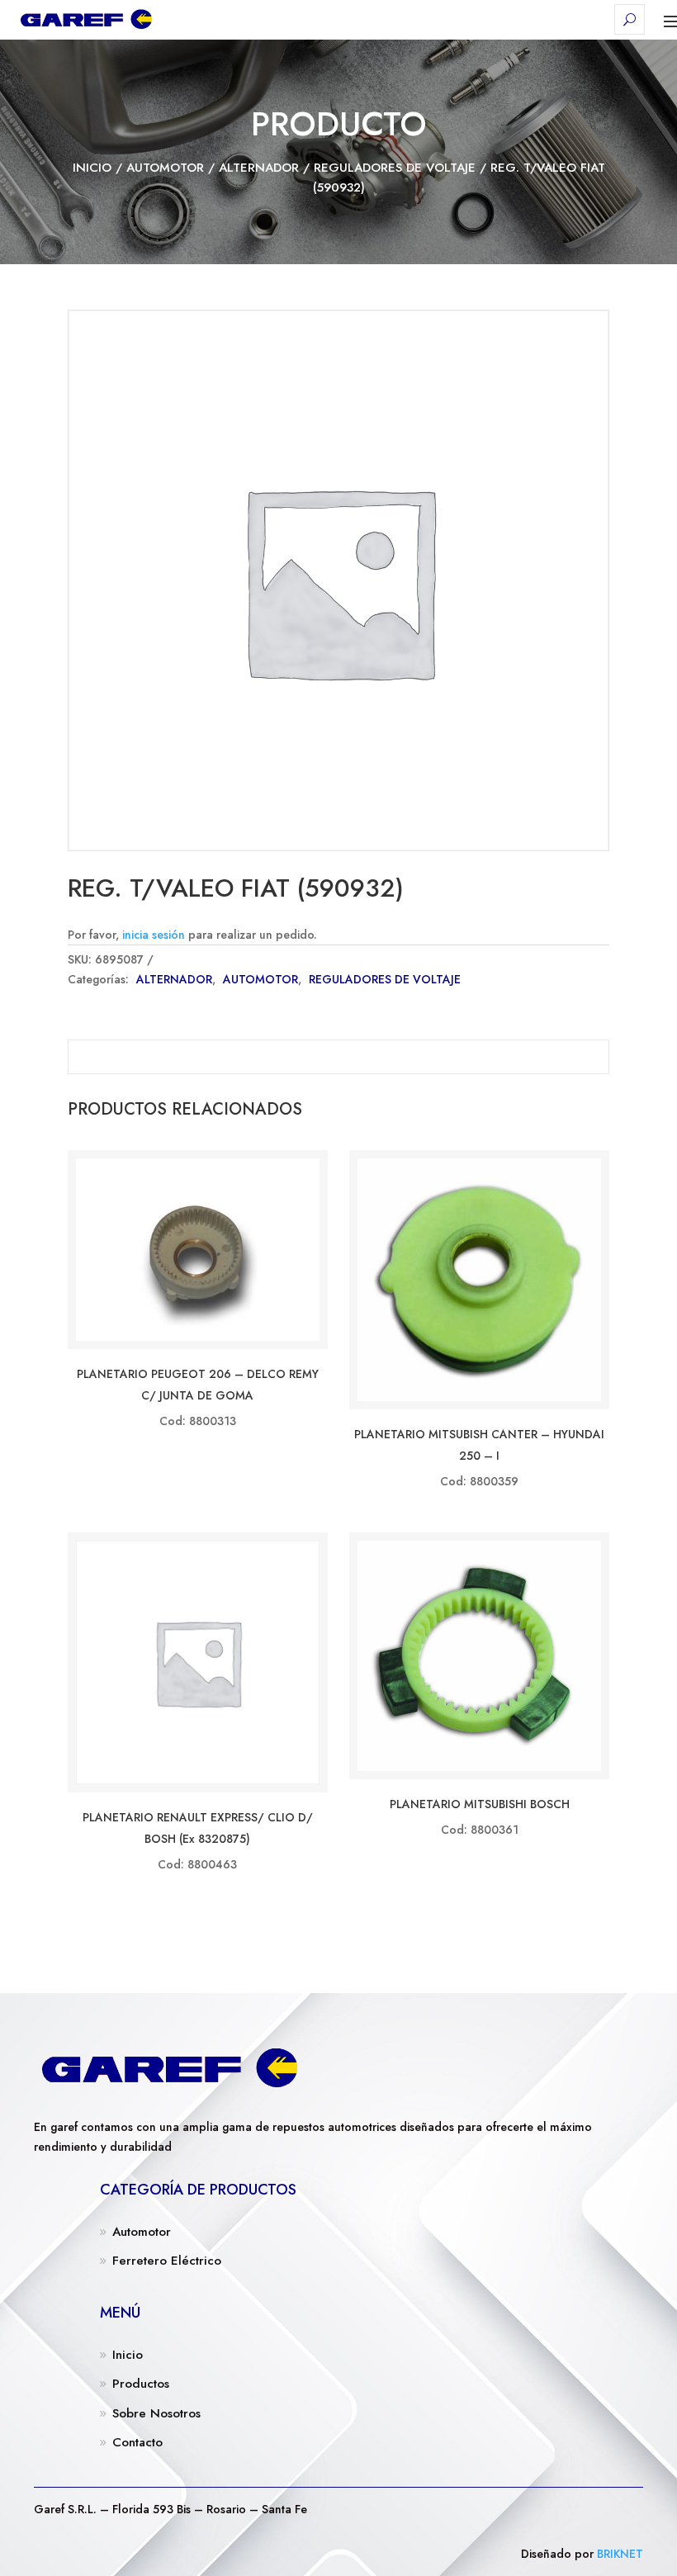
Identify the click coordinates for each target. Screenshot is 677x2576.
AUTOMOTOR (165, 168)
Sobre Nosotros (156, 2413)
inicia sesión (154, 935)
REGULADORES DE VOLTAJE (395, 168)
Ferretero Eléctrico (167, 2261)
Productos (141, 2384)
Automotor (142, 2232)
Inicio (92, 168)
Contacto (137, 2442)
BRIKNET (620, 2554)
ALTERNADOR (259, 168)
